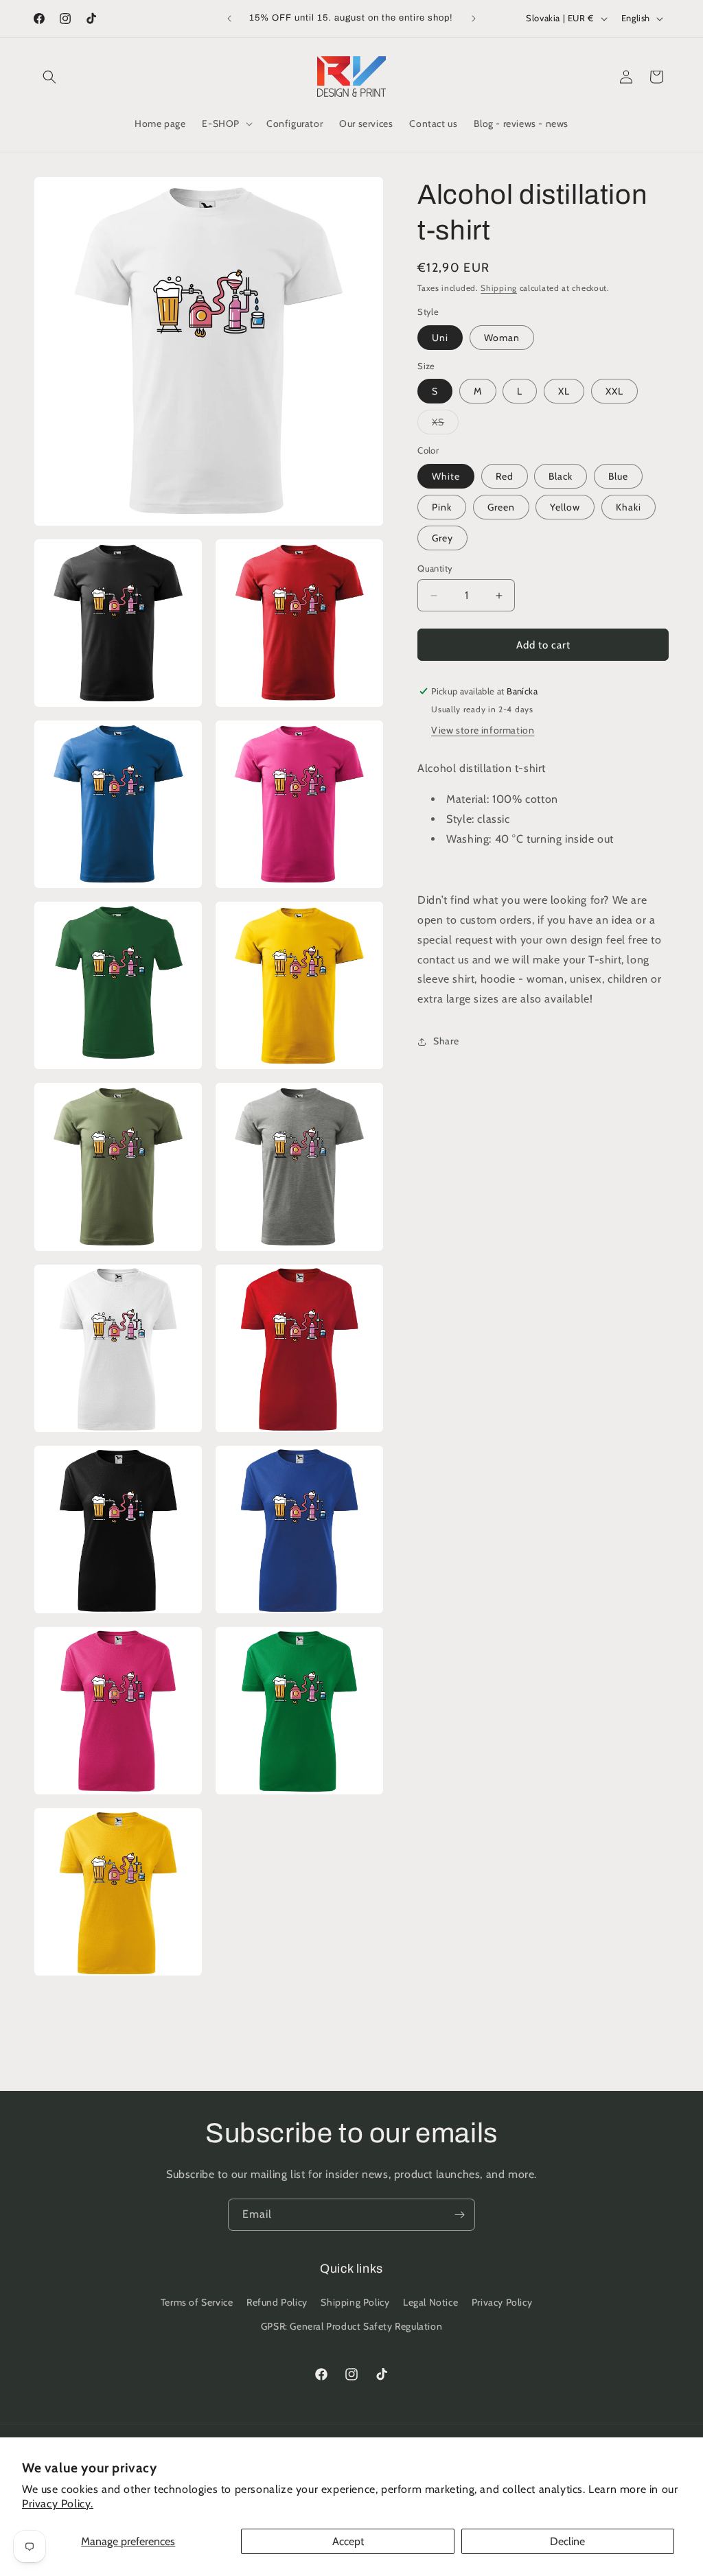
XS (445, 425)
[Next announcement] (474, 19)
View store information (483, 730)
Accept (348, 2541)
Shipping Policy (355, 2302)
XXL (614, 391)
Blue (618, 476)
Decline (567, 2541)
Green (501, 507)
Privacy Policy (502, 2302)
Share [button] (446, 1041)
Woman (502, 338)
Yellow (565, 507)
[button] (49, 77)
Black (561, 476)
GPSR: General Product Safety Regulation (351, 2326)
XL (564, 391)
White (446, 476)
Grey (442, 538)
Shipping (499, 288)
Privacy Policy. (58, 2504)
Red (505, 476)
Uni (440, 338)
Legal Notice (430, 2302)
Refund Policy (277, 2302)
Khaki (629, 507)
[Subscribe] (459, 2215)
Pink (442, 507)
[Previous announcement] (229, 19)
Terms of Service (197, 2302)
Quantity (435, 568)
